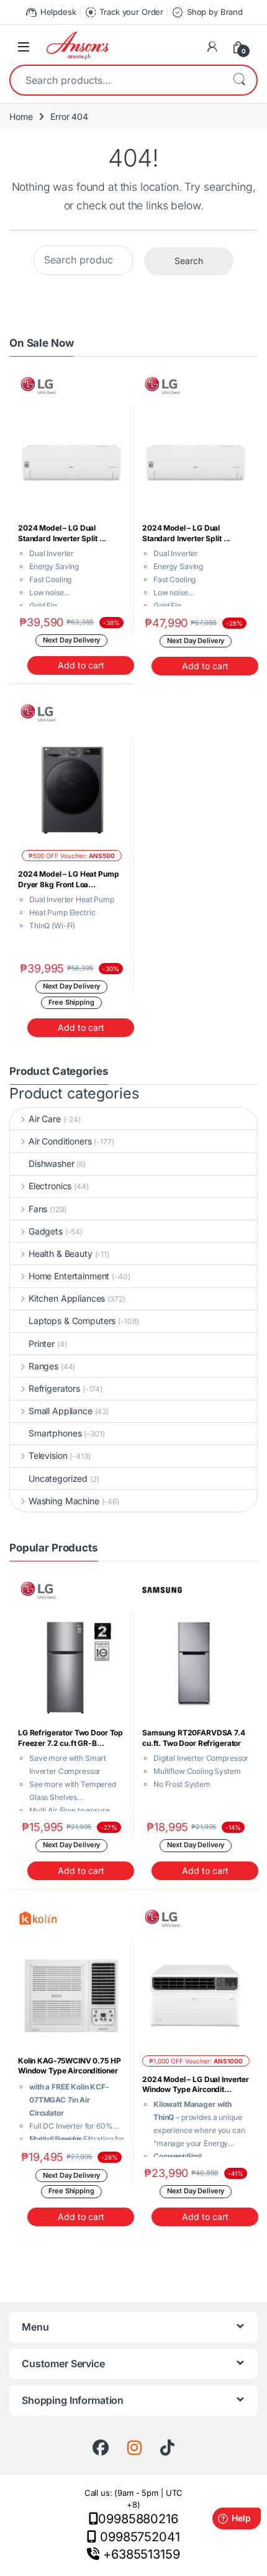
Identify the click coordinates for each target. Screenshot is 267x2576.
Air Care (45, 1119)
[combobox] (116, 80)
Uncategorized (58, 1478)
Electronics (50, 1186)
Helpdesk (50, 12)
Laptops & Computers (72, 1321)
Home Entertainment (69, 1276)
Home (21, 116)
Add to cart (81, 665)
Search (239, 80)
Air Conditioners (60, 1141)
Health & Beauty (61, 1254)
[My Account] (212, 47)
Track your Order (124, 12)
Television (48, 1455)
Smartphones (55, 1433)
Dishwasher (52, 1163)
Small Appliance (61, 1411)
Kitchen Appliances (67, 1298)
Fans (38, 1209)
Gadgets (46, 1231)
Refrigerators (54, 1388)
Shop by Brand (207, 12)
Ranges (43, 1366)
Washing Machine (64, 1501)
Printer (42, 1344)
